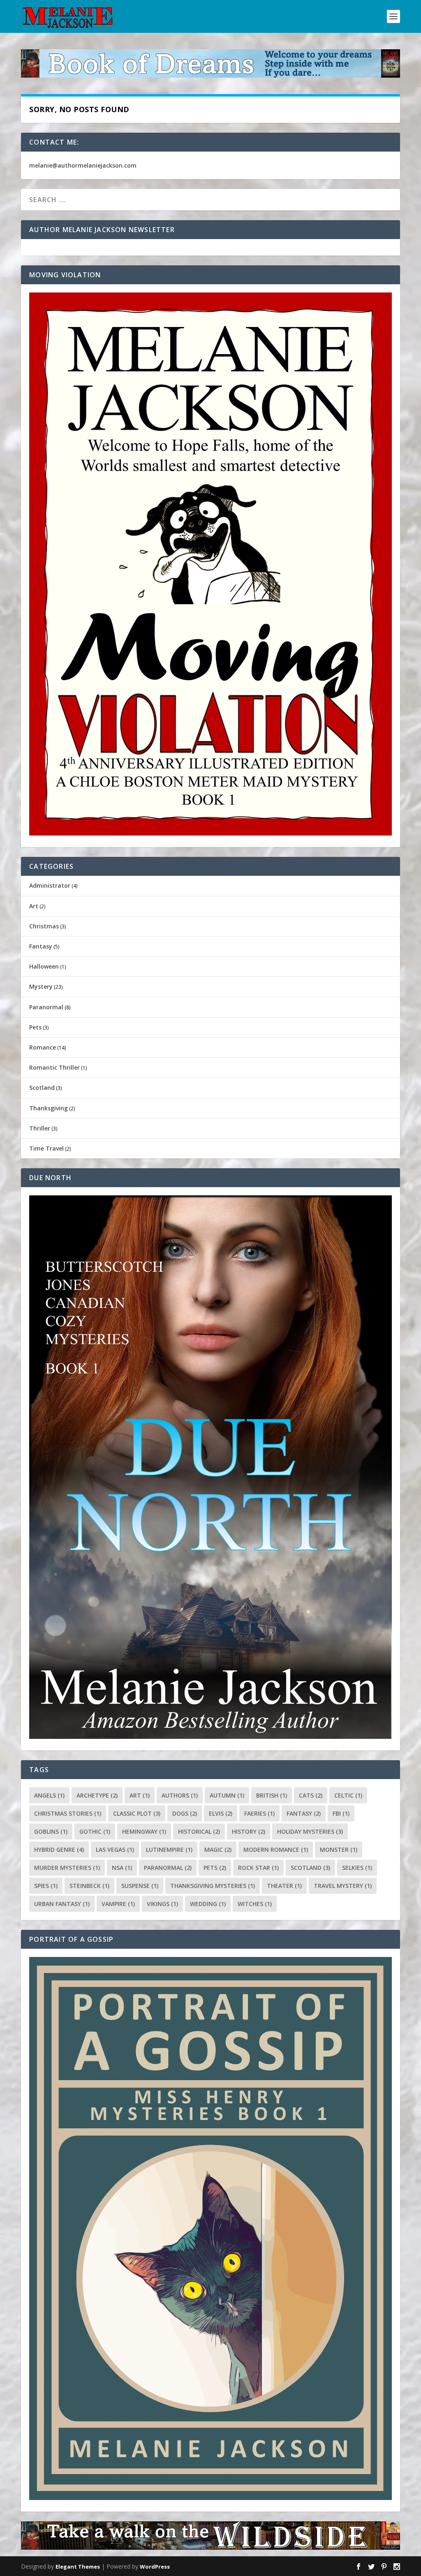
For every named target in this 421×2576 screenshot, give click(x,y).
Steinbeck (89, 1886)
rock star (258, 1868)
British (272, 1795)
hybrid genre (59, 1850)
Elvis (221, 1813)
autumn (227, 1795)
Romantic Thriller (54, 1067)
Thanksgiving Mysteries (213, 1886)
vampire (118, 1904)
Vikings (162, 1904)
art (140, 1795)
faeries (259, 1813)
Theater (284, 1886)
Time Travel (46, 1148)
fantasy (304, 1813)
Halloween (44, 966)
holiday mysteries (310, 1831)
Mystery (41, 986)
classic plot (137, 1813)
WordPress (155, 2567)
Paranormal (46, 1007)
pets (215, 1868)
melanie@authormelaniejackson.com (83, 165)
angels (49, 1795)
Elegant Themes (78, 2567)
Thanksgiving (49, 1108)
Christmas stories (68, 1813)
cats (311, 1795)
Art (34, 906)
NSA (122, 1868)
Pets (35, 1027)
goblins (51, 1831)
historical (199, 1831)
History (249, 1831)
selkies (357, 1868)
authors (180, 1795)
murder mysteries (67, 1868)
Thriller (40, 1128)
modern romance (276, 1850)
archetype (97, 1795)
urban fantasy (62, 1904)
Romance (43, 1047)
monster (339, 1850)
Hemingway (144, 1831)
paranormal (168, 1868)
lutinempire (169, 1850)
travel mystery (343, 1886)
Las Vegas (115, 1850)
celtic (348, 1795)
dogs (185, 1813)
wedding (208, 1904)
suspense (140, 1886)
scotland (310, 1868)
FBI (341, 1813)
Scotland (42, 1088)
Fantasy (41, 946)
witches (255, 1904)
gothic (95, 1831)
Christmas (44, 926)
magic (218, 1850)
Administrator (50, 885)
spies (46, 1886)
